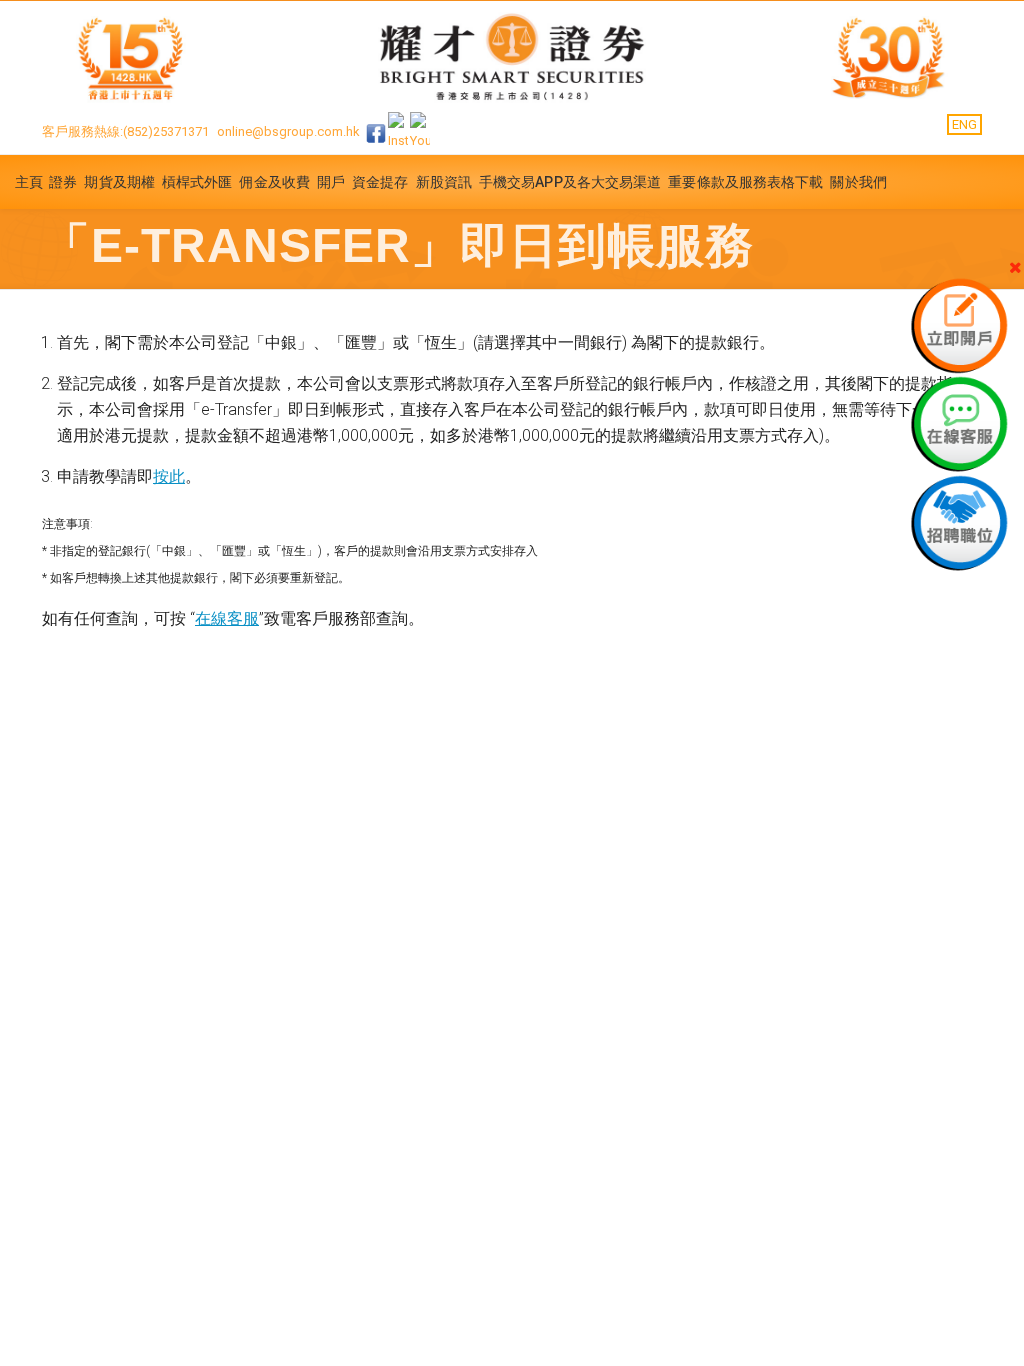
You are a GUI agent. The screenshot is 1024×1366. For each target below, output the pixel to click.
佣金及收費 (274, 182)
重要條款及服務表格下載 (745, 182)
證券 (63, 182)
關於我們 (858, 182)
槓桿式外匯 (197, 182)
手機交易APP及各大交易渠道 (570, 182)
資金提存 (380, 182)
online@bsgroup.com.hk (288, 132)
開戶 (331, 182)
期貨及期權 (119, 182)
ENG (964, 124)
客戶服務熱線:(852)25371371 (125, 132)
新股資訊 (444, 182)
